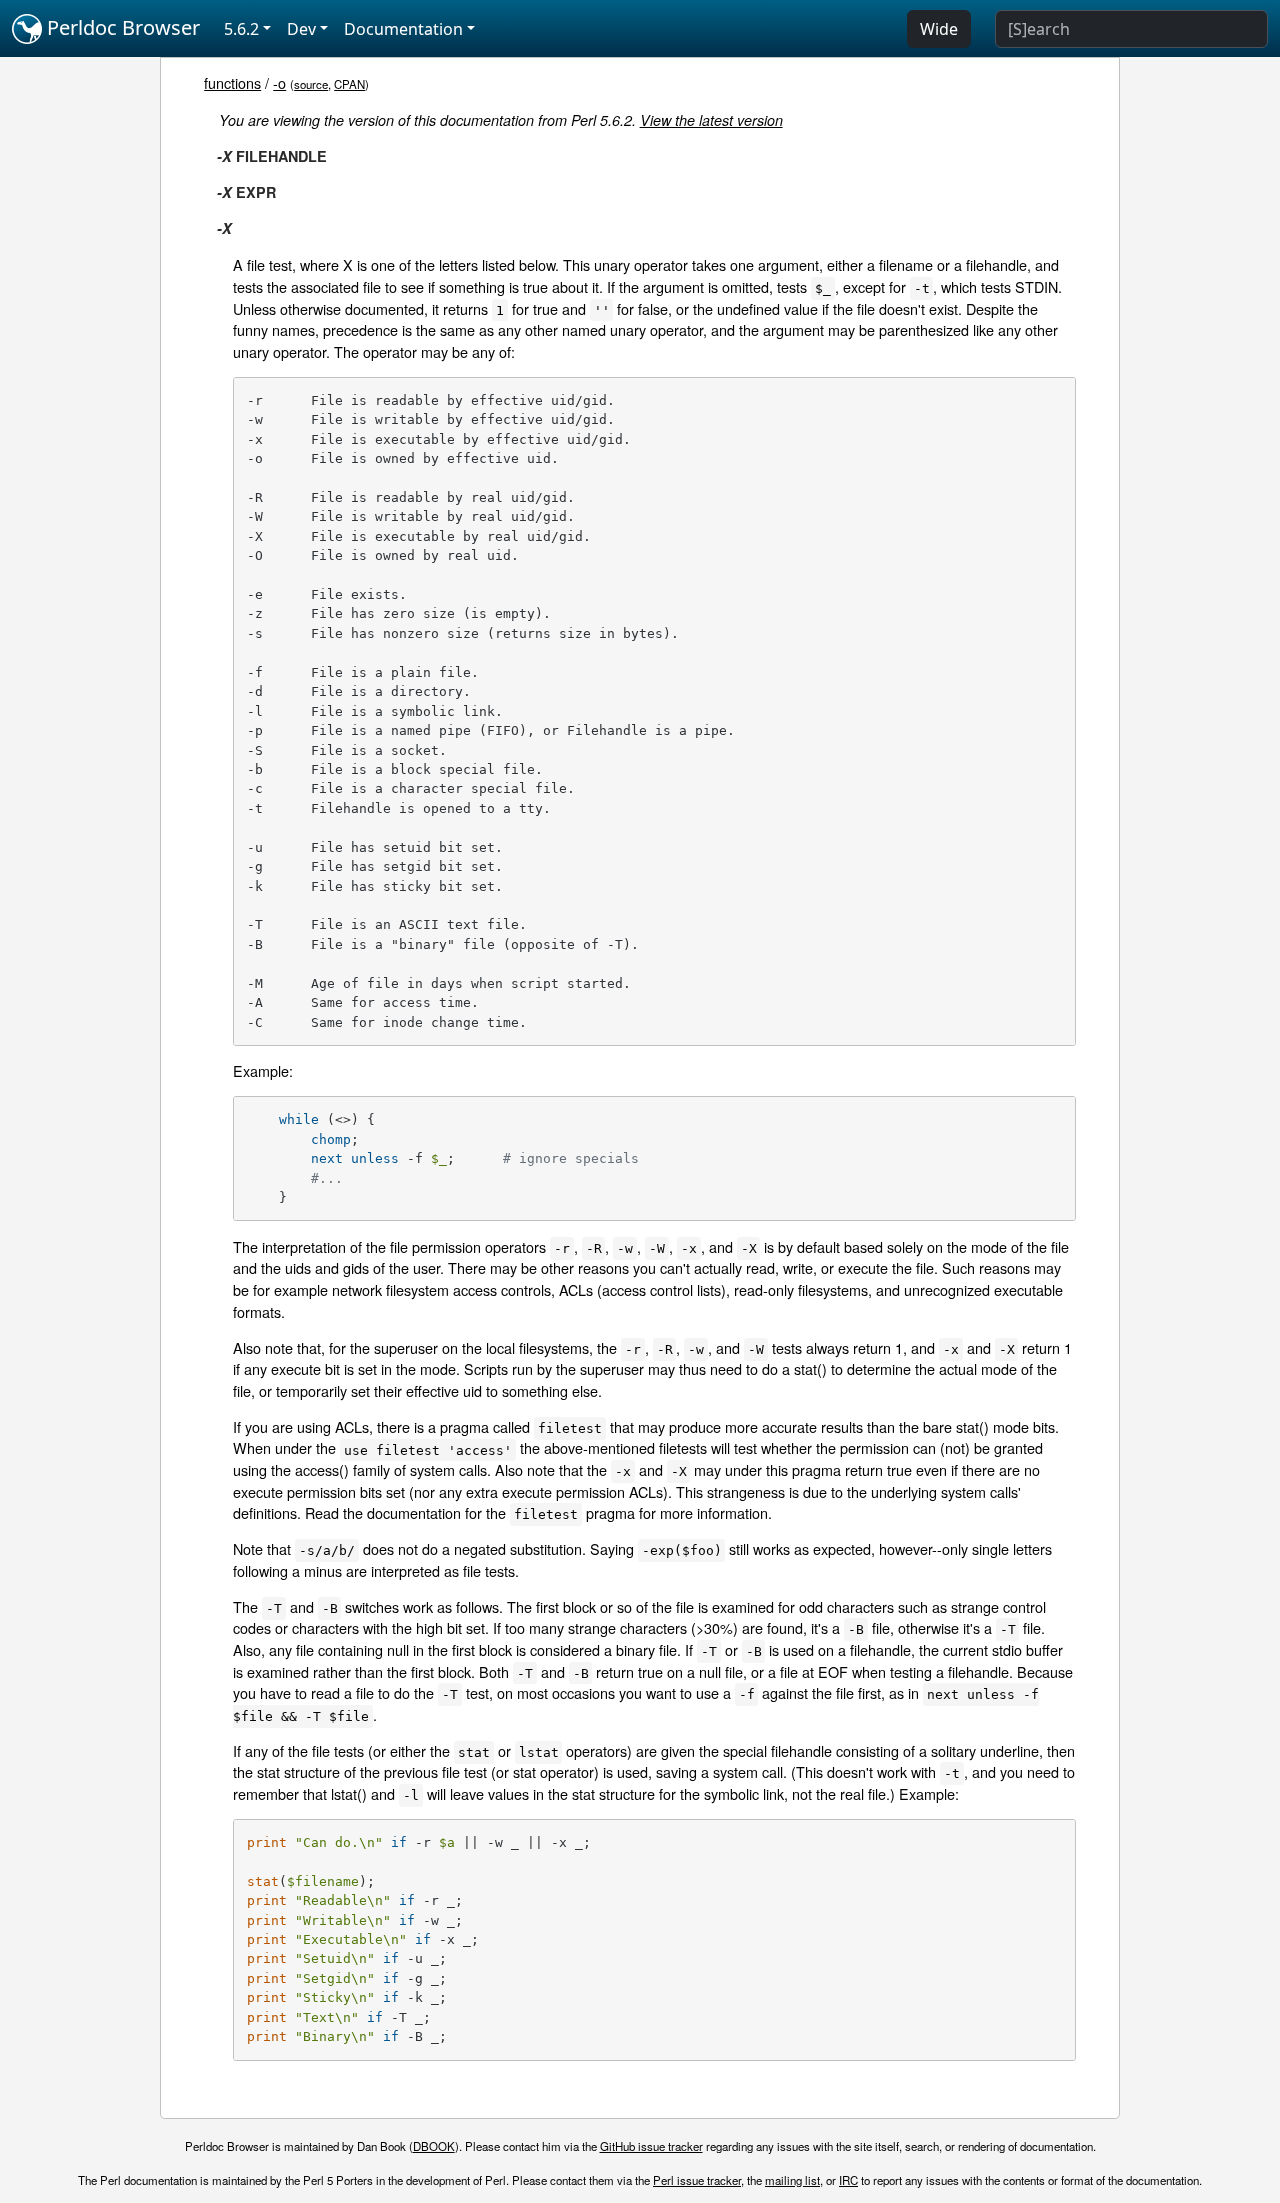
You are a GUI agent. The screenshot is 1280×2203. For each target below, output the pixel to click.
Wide (939, 29)
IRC (848, 2180)
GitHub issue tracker (651, 2146)
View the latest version (711, 120)
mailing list (792, 2180)
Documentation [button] (403, 29)
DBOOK (434, 2146)
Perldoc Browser (121, 27)
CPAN (349, 84)
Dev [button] (301, 29)
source (311, 84)
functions (232, 82)
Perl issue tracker (697, 2180)
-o (279, 82)
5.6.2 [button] (241, 29)
